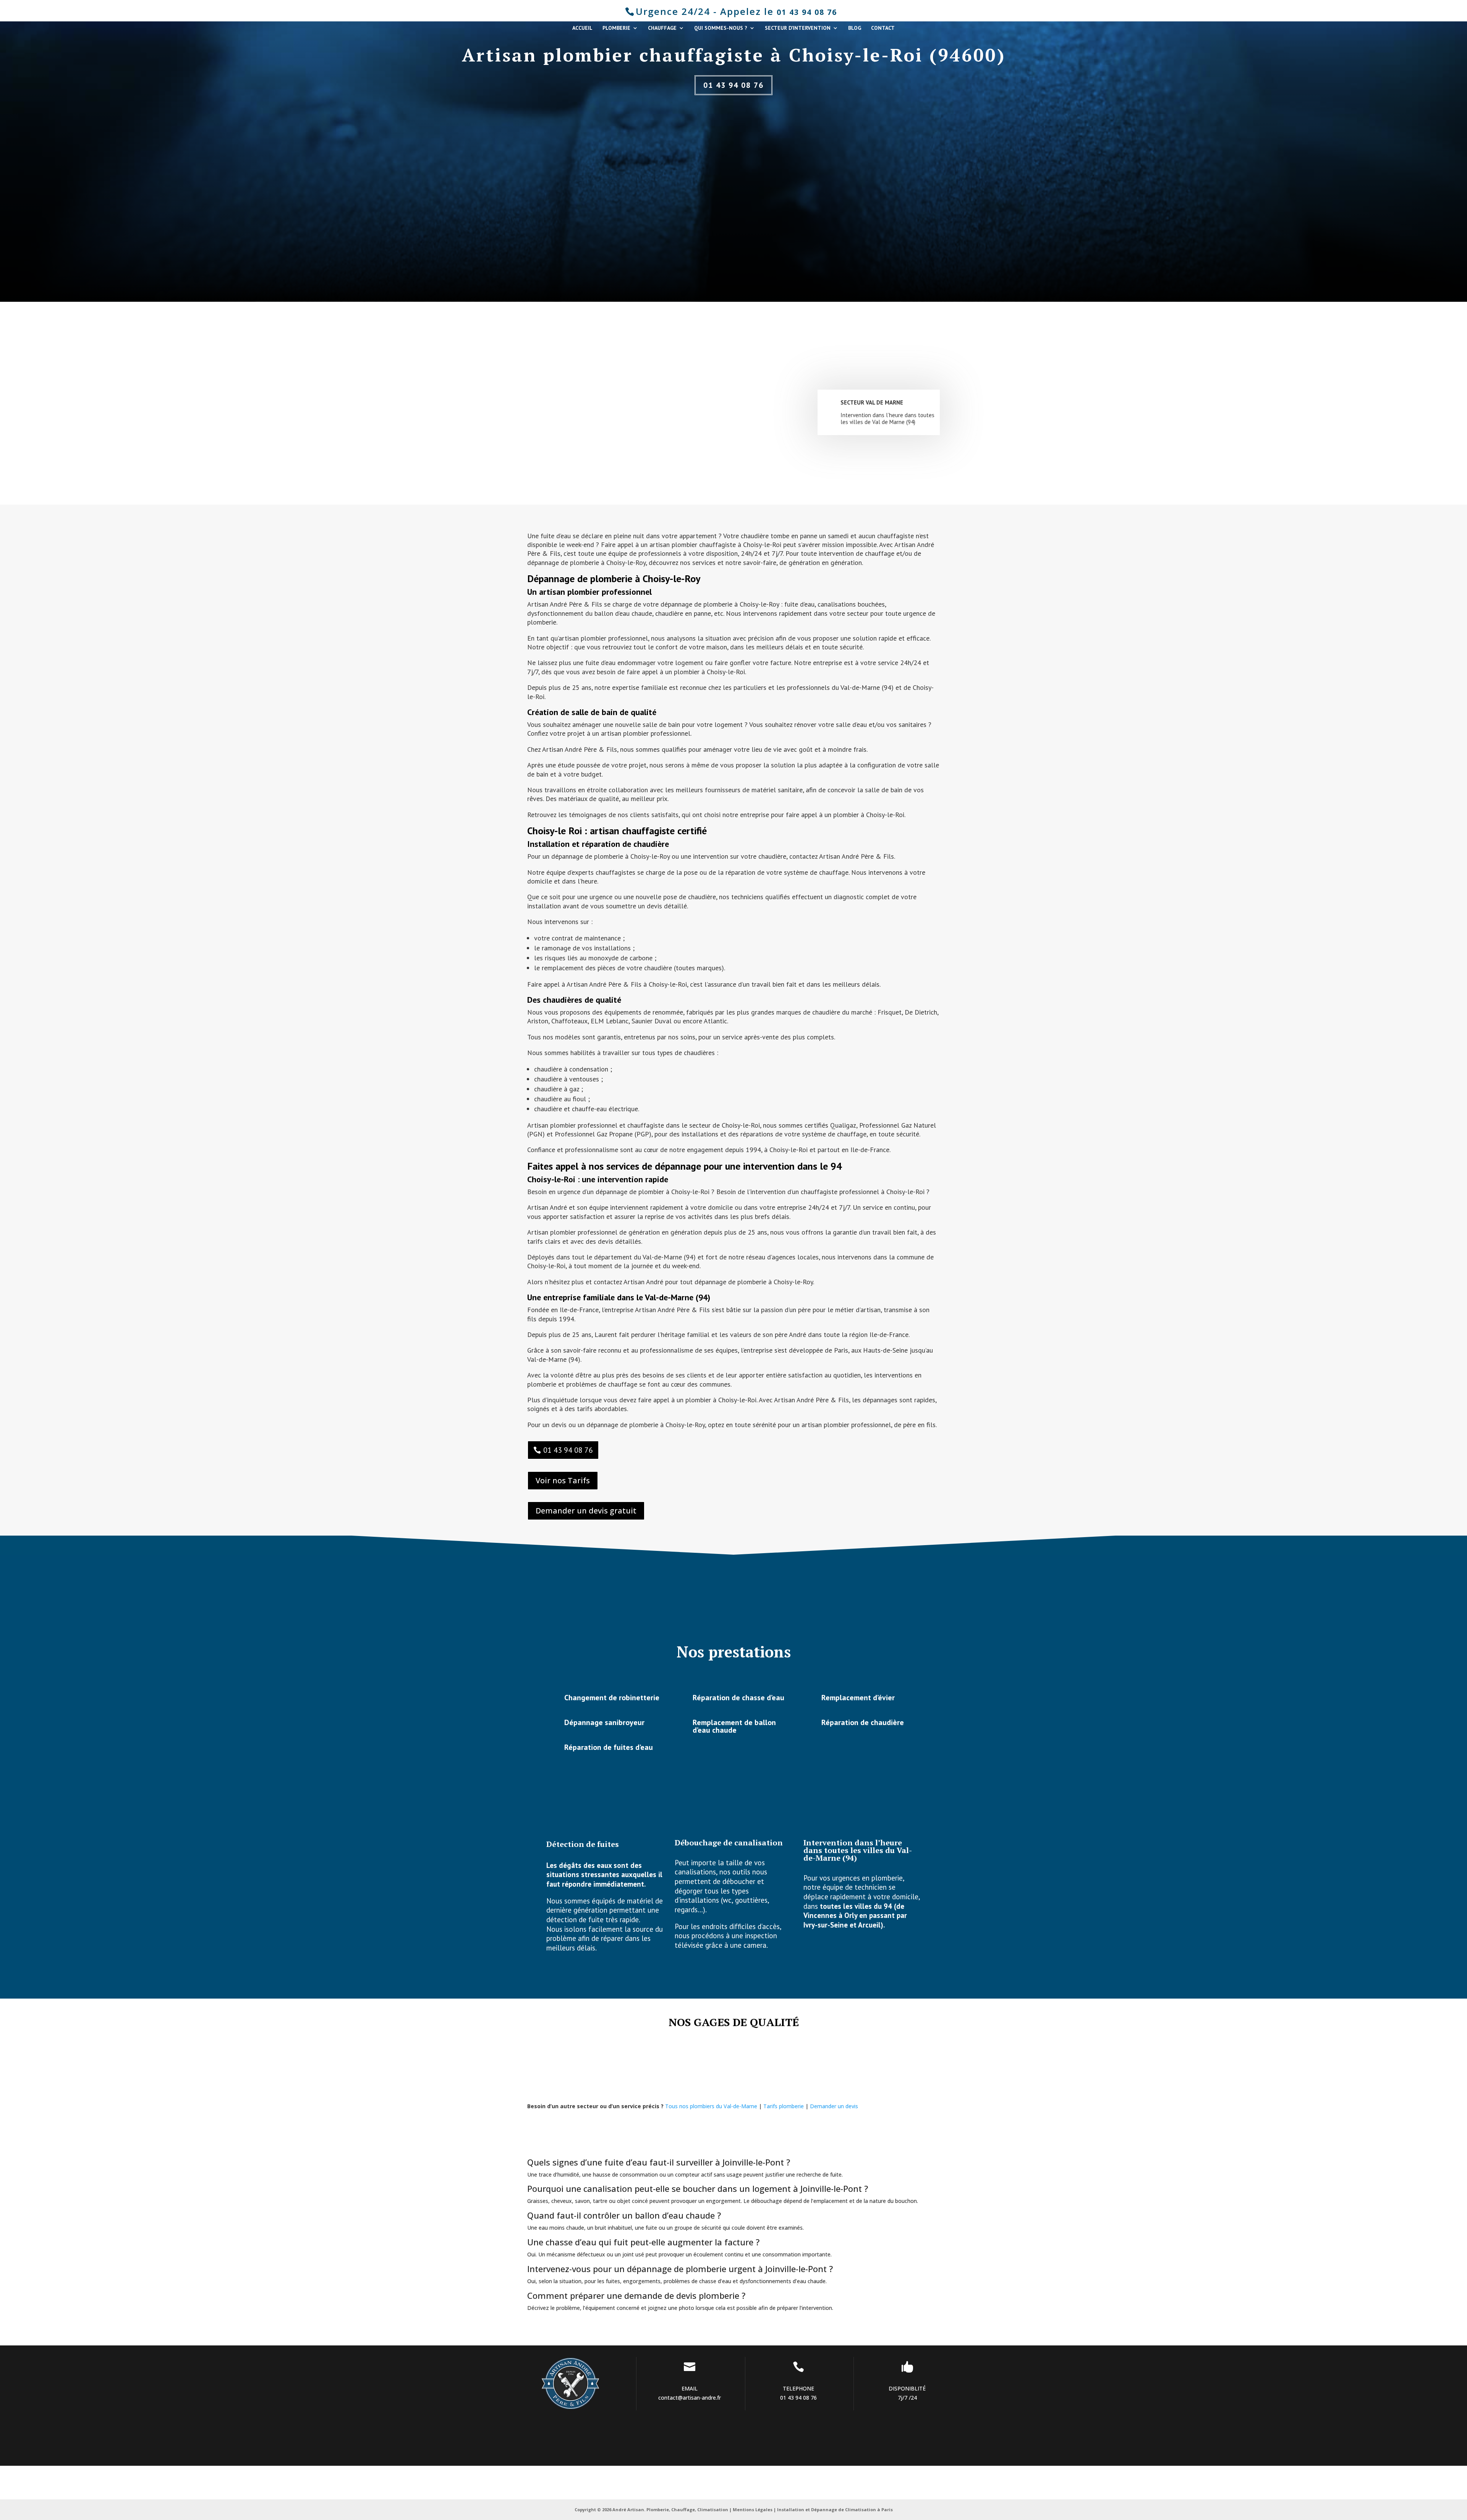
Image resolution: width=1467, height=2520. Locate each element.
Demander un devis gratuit (586, 1511)
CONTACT (883, 28)
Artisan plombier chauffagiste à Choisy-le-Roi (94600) (734, 55)
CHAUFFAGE (662, 28)
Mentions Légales (753, 2509)
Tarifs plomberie (784, 2106)
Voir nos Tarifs (563, 1480)
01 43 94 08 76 (807, 12)
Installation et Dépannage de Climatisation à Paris (835, 2509)
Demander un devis (834, 2106)
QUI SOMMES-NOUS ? (721, 28)
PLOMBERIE (616, 28)
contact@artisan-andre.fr (690, 2398)
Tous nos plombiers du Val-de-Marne (711, 2106)
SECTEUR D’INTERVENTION (798, 28)
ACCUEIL (582, 28)
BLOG (855, 28)
